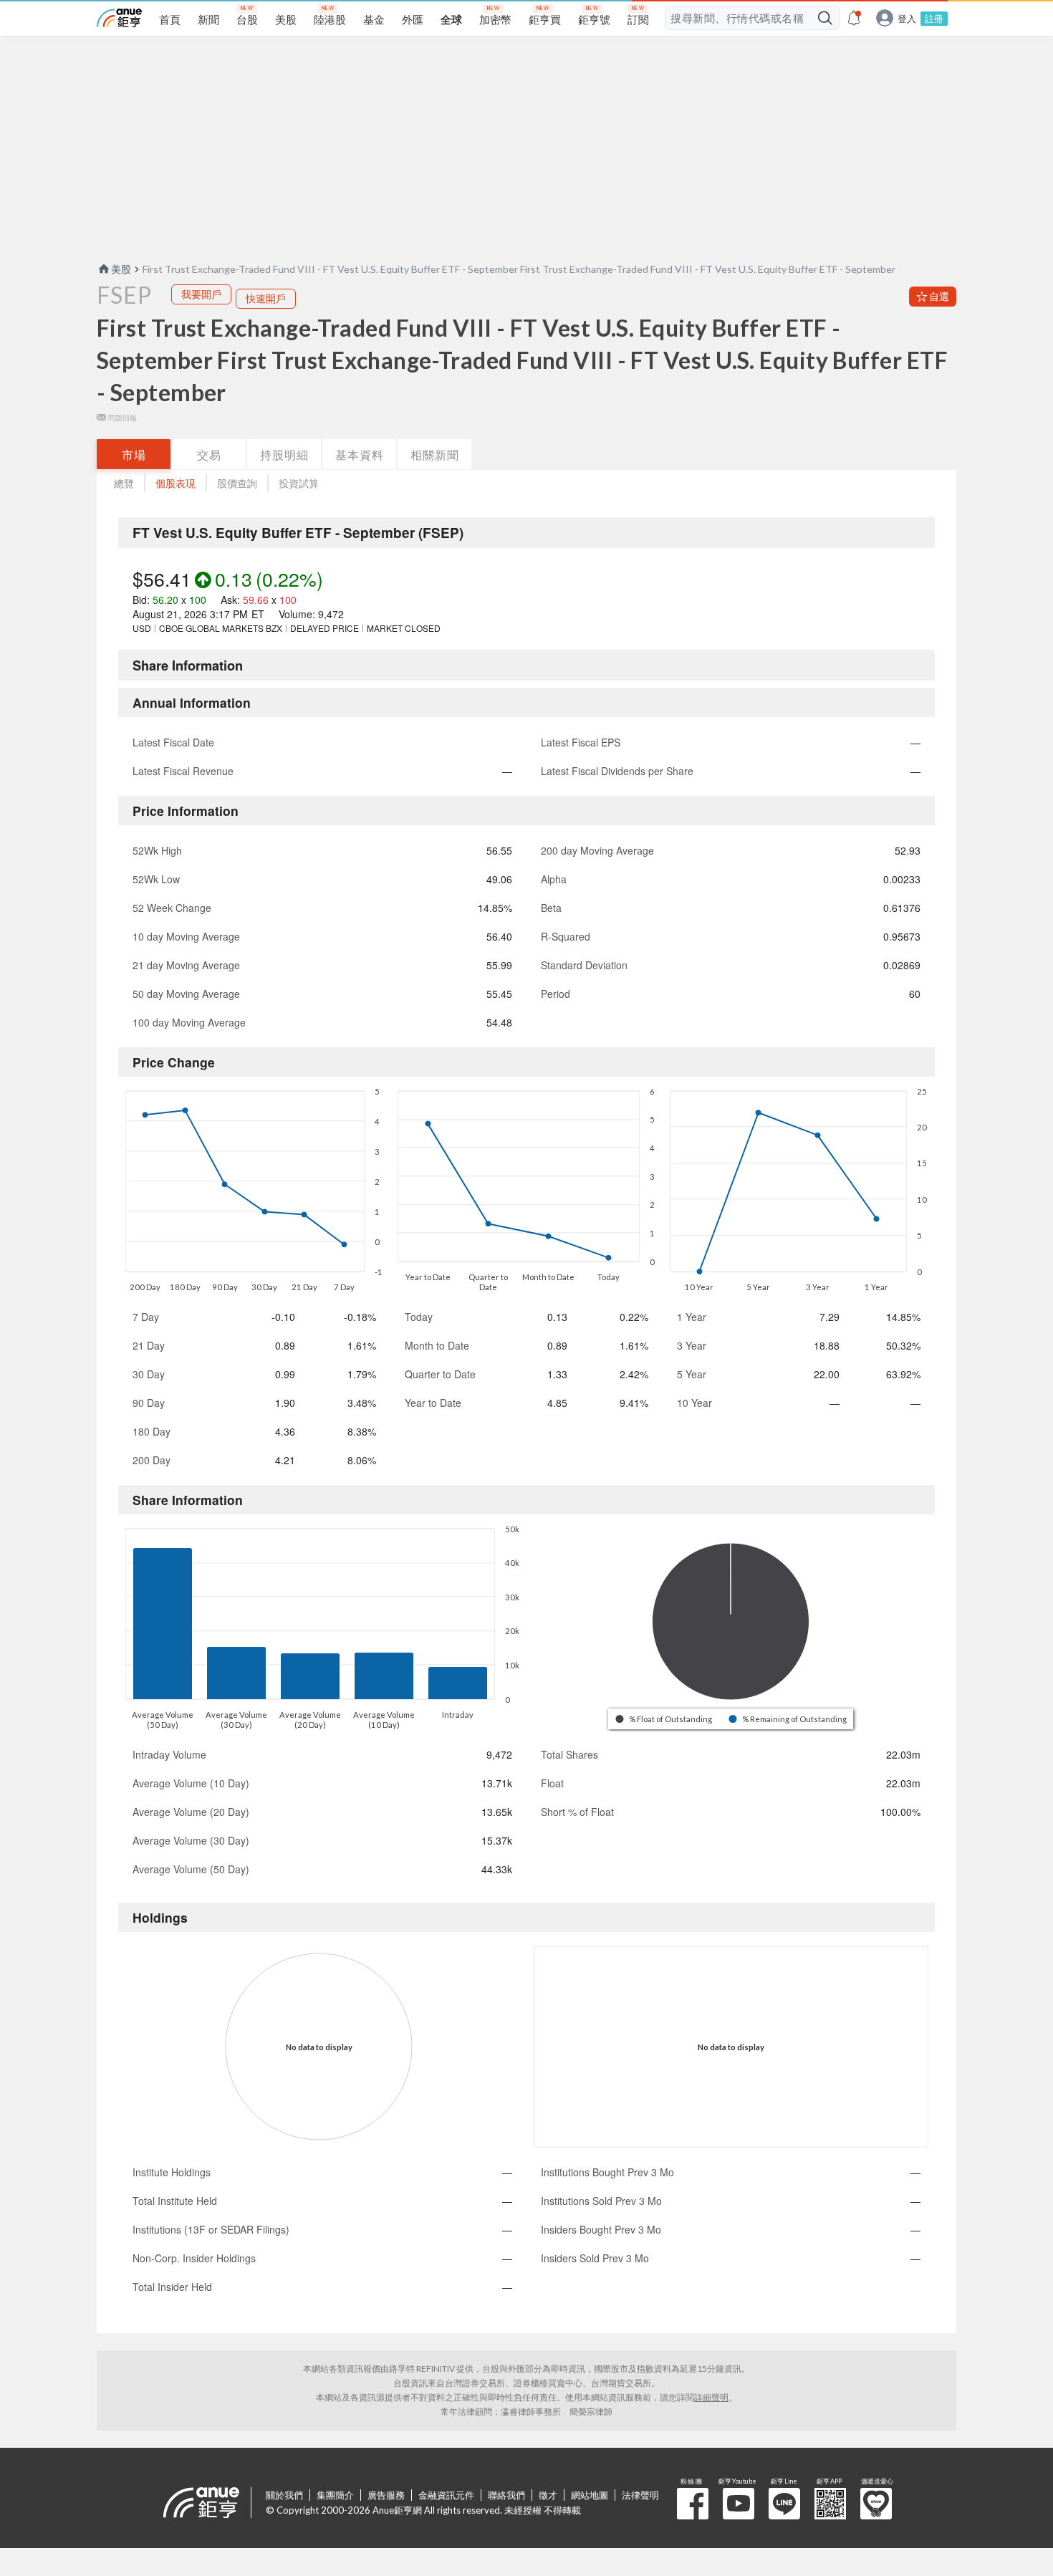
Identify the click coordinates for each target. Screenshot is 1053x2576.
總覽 (124, 483)
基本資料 (360, 455)
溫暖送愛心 (876, 2504)
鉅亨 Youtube (739, 2504)
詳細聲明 (711, 2397)
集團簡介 (335, 2495)
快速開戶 (266, 298)
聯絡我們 (506, 2495)
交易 (209, 455)
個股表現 (175, 483)
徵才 (548, 2495)
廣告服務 (386, 2495)
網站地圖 (590, 2495)
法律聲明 (640, 2495)
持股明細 (284, 455)
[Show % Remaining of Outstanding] (789, 1719)
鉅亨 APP (830, 2504)
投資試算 (299, 483)
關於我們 (284, 2495)
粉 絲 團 (693, 2504)
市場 (134, 455)
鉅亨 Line (784, 2504)
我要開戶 (201, 294)
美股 (121, 269)
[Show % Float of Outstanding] (665, 1719)
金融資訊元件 (446, 2495)
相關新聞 (435, 455)
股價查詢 (237, 483)
